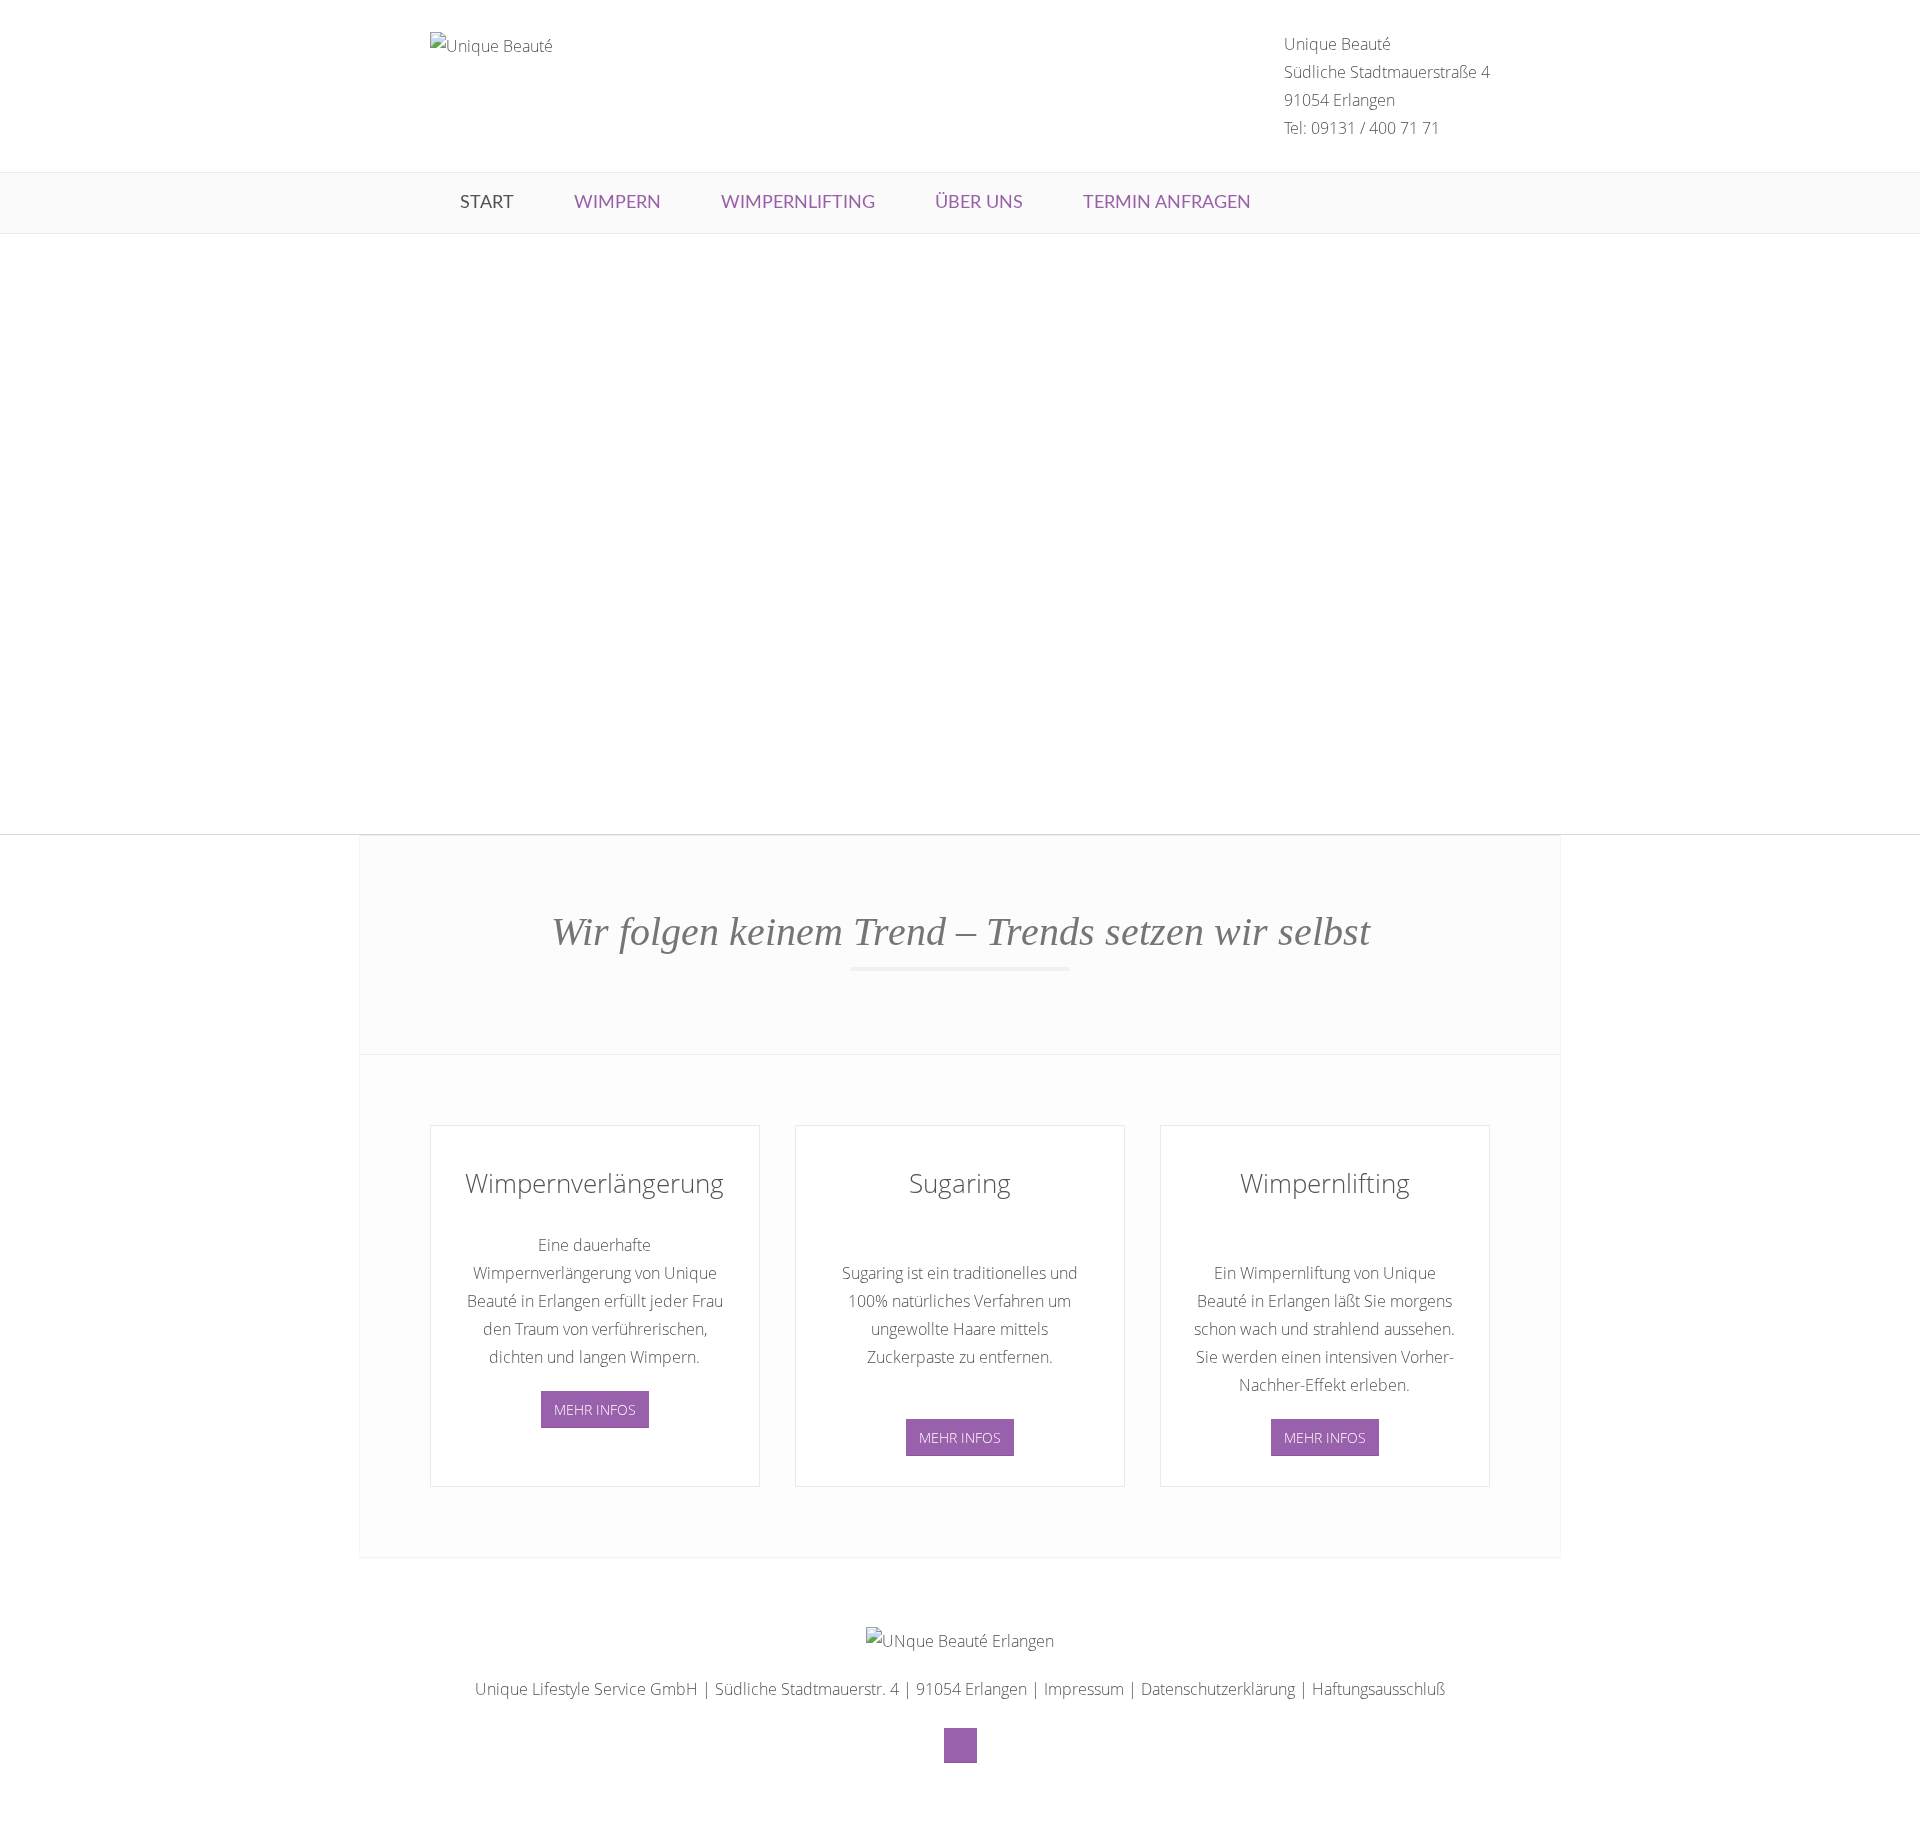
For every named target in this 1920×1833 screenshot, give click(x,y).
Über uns (979, 203)
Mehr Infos (595, 1409)
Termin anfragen (1167, 203)
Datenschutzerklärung (1218, 1689)
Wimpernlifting (798, 203)
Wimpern (617, 203)
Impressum (1084, 1689)
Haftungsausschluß (1378, 1689)
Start (487, 203)
